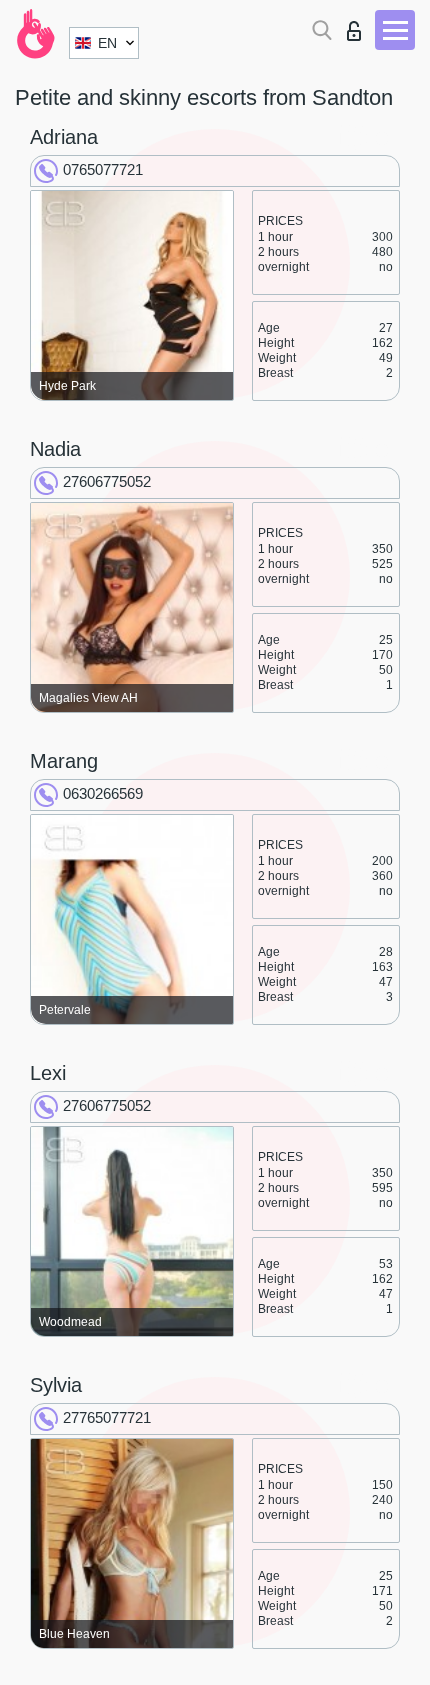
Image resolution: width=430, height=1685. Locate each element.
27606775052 (107, 481)
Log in (358, 25)
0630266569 (103, 793)
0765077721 (103, 169)
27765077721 (107, 1417)
